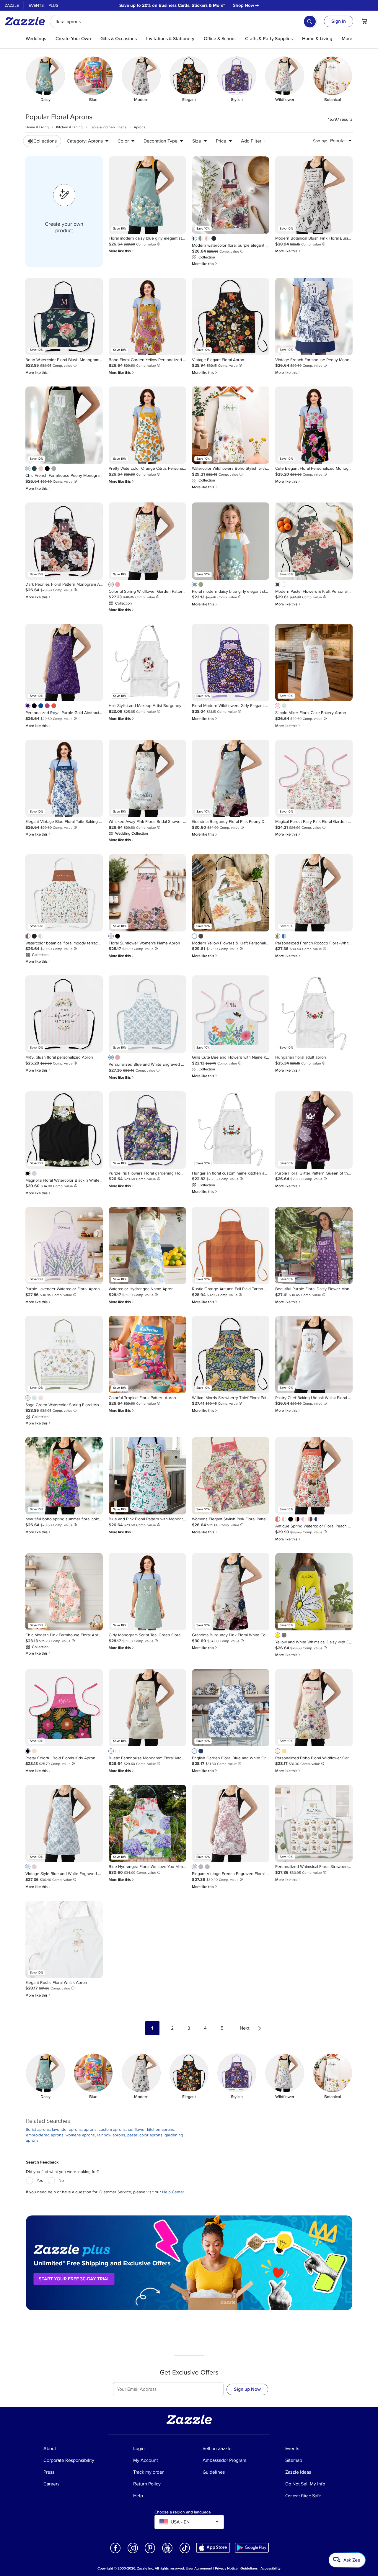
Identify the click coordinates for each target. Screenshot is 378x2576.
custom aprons (112, 2129)
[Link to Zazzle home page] (27, 21)
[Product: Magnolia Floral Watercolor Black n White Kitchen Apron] (64, 1130)
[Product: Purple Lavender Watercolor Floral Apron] (64, 1246)
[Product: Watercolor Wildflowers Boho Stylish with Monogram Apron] (231, 425)
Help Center (173, 2192)
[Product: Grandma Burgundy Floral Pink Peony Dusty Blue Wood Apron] (231, 778)
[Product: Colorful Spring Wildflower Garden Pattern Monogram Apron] (147, 541)
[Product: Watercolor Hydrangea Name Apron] (147, 1246)
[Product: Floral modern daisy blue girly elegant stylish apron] (231, 541)
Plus (53, 5)
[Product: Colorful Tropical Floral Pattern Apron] (147, 1355)
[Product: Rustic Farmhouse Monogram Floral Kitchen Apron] (147, 1708)
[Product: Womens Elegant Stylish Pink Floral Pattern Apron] (231, 1476)
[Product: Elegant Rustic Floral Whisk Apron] (64, 1939)
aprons (90, 2129)
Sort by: (320, 141)
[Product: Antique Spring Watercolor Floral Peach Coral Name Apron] (314, 1476)
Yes (40, 2180)
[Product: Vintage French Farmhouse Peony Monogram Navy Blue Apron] (314, 317)
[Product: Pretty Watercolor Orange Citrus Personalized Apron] (147, 425)
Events (36, 5)
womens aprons (80, 2135)
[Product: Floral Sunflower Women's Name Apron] (147, 893)
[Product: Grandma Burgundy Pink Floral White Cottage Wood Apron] (231, 1592)
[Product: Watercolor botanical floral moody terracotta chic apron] (64, 893)
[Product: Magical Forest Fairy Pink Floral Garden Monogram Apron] (314, 778)
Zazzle (12, 5)
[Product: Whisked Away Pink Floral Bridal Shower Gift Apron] (147, 778)
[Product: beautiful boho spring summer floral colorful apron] (64, 1476)
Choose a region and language (183, 2512)
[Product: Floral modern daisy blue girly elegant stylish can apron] (147, 195)
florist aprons (38, 2129)
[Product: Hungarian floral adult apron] (314, 1014)
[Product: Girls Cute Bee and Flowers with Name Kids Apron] (231, 1014)
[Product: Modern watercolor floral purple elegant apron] (231, 195)
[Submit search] (310, 22)
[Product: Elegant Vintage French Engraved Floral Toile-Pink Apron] (231, 1823)
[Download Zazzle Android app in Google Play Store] (252, 2548)
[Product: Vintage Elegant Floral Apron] (231, 317)
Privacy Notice (226, 2568)
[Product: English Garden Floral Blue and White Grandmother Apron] (231, 1708)
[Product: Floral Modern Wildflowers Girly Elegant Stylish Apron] (231, 662)
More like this (122, 251)
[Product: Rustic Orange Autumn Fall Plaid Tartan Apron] (231, 1246)
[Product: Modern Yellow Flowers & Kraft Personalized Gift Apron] (231, 893)
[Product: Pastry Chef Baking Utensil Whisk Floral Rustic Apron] (314, 1355)
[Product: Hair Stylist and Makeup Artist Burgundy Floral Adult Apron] (147, 662)
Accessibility (271, 2568)
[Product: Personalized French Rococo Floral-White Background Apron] (314, 893)
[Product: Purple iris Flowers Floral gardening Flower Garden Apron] (147, 1130)
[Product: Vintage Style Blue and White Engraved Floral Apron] (64, 1823)
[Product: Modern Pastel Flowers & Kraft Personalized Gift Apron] (314, 541)
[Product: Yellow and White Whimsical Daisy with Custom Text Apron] (314, 1592)
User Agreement (199, 2568)
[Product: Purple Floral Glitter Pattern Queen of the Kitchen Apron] (314, 1130)
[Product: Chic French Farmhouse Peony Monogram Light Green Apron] (64, 425)
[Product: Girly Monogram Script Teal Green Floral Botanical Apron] (147, 1592)
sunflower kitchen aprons (151, 2129)
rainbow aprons (111, 2135)
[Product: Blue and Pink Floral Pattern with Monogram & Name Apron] (147, 1476)
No (61, 2180)
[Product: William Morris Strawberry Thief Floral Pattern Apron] (231, 1355)
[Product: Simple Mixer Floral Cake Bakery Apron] (314, 662)
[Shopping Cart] (364, 21)
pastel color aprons (145, 2135)
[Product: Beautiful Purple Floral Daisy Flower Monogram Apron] (314, 1246)
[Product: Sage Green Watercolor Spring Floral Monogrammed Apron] (64, 1355)
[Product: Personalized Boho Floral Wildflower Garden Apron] (314, 1708)
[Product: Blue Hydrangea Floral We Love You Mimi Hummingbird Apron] (147, 1823)
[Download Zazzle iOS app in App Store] (213, 2548)
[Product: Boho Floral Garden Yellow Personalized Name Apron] (147, 317)
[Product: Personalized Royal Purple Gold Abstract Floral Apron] (64, 662)
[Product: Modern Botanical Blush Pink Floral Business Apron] (314, 195)
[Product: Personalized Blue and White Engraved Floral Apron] (147, 1014)
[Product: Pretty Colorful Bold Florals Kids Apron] (64, 1708)
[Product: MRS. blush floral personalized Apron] (64, 1014)
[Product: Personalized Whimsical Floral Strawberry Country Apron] (314, 1823)
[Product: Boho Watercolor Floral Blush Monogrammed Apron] (64, 317)
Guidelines (249, 2568)
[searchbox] (183, 22)
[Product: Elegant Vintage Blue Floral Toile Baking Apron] (64, 778)
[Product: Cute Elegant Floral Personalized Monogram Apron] (314, 425)
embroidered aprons (45, 2135)
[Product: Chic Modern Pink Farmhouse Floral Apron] (64, 1592)
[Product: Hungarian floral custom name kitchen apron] (231, 1130)
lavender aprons (67, 2129)
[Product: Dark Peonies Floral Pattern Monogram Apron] (64, 541)
